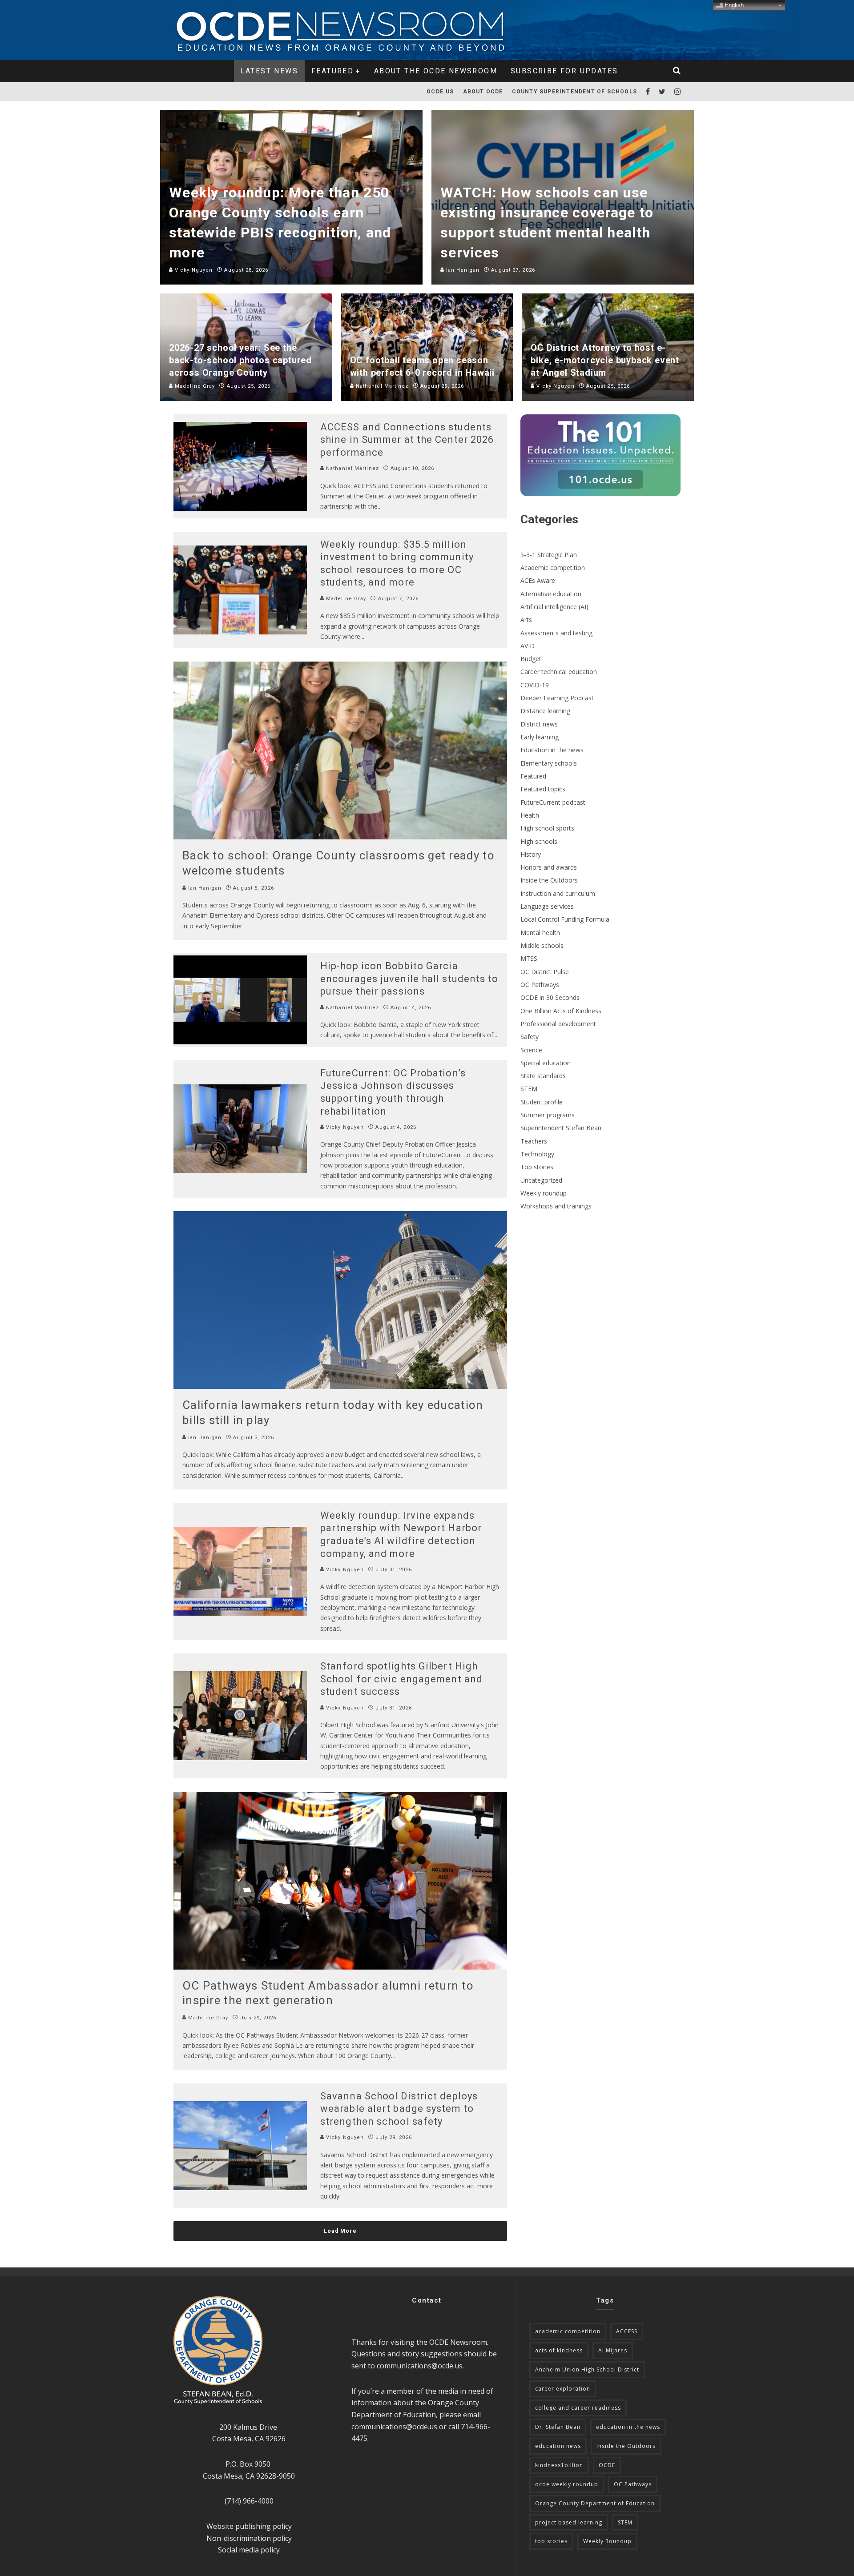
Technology (537, 1154)
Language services (547, 906)
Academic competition (553, 568)
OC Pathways (540, 985)
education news (558, 2446)
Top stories (537, 1167)
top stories (551, 2541)
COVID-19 (535, 685)
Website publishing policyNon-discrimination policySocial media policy (249, 2538)
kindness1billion (559, 2465)
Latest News (269, 71)
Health (530, 815)
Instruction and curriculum (558, 893)
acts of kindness (559, 2350)
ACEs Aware (538, 580)
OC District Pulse (545, 972)
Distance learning (545, 711)
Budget (531, 659)
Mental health (540, 933)
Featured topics (543, 789)
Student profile (542, 1102)
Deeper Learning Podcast (557, 698)
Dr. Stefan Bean (558, 2427)
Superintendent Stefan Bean (561, 1128)
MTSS (529, 958)
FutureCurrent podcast (553, 802)
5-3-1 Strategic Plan (549, 555)
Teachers (534, 1141)
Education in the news (552, 750)
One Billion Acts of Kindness (561, 1011)
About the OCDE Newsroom (436, 71)
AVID (528, 646)
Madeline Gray (345, 599)
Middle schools (542, 945)
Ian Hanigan (204, 888)
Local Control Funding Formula (565, 919)
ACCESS (627, 2331)
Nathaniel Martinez (352, 468)
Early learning (540, 737)
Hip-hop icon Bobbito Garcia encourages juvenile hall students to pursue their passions (409, 979)
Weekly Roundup (607, 2541)
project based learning (569, 2522)
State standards (543, 1076)
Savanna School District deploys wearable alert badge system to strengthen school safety (399, 2109)
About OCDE (483, 92)
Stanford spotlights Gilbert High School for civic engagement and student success (401, 1679)
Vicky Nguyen (344, 1127)
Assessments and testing (556, 633)
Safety (530, 1037)
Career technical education (559, 672)
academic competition (568, 2331)
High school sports (547, 828)
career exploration (563, 2389)
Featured (332, 71)
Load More (340, 2231)
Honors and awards (549, 867)
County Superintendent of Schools (574, 92)
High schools (539, 841)
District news (539, 724)
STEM (529, 1089)
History (531, 854)
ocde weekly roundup (567, 2484)
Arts (526, 620)
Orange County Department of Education (595, 2503)
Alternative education (551, 594)
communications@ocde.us (420, 2366)
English (733, 5)
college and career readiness (578, 2408)
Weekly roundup (544, 1193)
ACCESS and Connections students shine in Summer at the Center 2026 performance (407, 440)
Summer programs (548, 1115)
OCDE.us (440, 92)
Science (531, 1050)
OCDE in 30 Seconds (550, 997)
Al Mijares (613, 2350)
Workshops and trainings (556, 1206)
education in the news (628, 2427)
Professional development (558, 1024)
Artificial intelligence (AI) (554, 607)
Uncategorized (541, 1180)
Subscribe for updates (564, 71)
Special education (546, 1063)
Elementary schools (549, 763)
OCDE (607, 2465)
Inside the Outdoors (549, 880)
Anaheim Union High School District (587, 2369)
